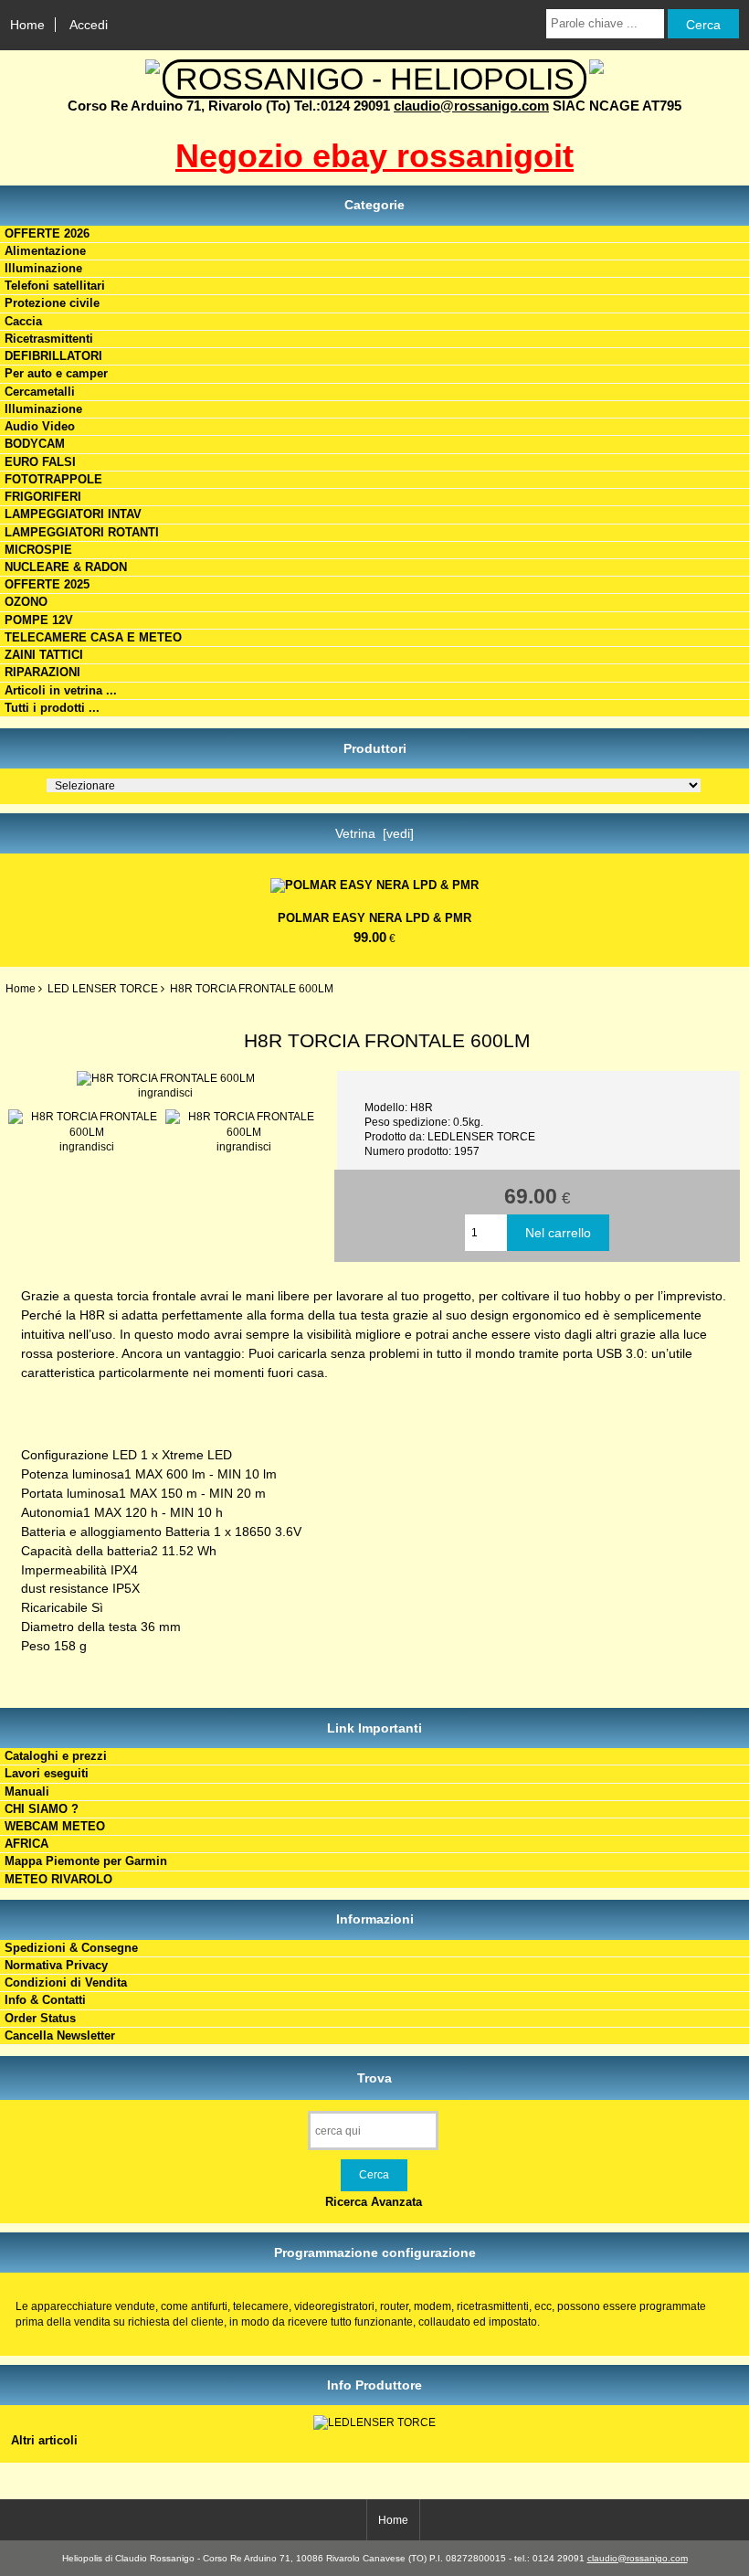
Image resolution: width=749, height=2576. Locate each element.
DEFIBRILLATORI (53, 356)
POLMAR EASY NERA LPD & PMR (374, 918)
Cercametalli (40, 392)
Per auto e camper (56, 373)
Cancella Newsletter (60, 2035)
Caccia (23, 321)
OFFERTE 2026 (47, 233)
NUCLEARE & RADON (66, 567)
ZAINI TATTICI (44, 655)
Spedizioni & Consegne (71, 1948)
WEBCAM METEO (55, 1826)
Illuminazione (43, 268)
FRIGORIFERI (43, 497)
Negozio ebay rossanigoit (374, 156)
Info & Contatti (45, 2000)
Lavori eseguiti (47, 1773)
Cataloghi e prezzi (56, 1756)
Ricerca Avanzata (374, 2202)
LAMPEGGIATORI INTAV (73, 514)
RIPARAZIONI (42, 672)
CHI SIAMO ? (42, 1809)
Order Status (40, 2018)
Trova (374, 2077)
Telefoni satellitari (55, 286)
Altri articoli (44, 2440)
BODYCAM (35, 444)
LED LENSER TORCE (103, 988)
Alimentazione (45, 251)
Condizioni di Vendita (66, 1982)
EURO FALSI (40, 462)
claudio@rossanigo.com (471, 106)
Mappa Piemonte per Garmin (86, 1861)
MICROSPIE (38, 550)
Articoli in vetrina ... (61, 690)
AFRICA (26, 1844)
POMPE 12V (39, 620)
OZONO (26, 602)
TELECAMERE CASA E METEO (93, 637)
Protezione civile (52, 303)
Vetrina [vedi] (374, 833)
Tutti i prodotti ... (52, 708)
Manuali (27, 1792)
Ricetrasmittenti (49, 339)
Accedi (89, 25)
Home (27, 25)
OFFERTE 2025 (47, 584)
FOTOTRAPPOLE (53, 479)
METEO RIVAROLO (58, 1879)
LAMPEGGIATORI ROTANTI (82, 532)
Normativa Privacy (56, 1965)
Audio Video (40, 426)
